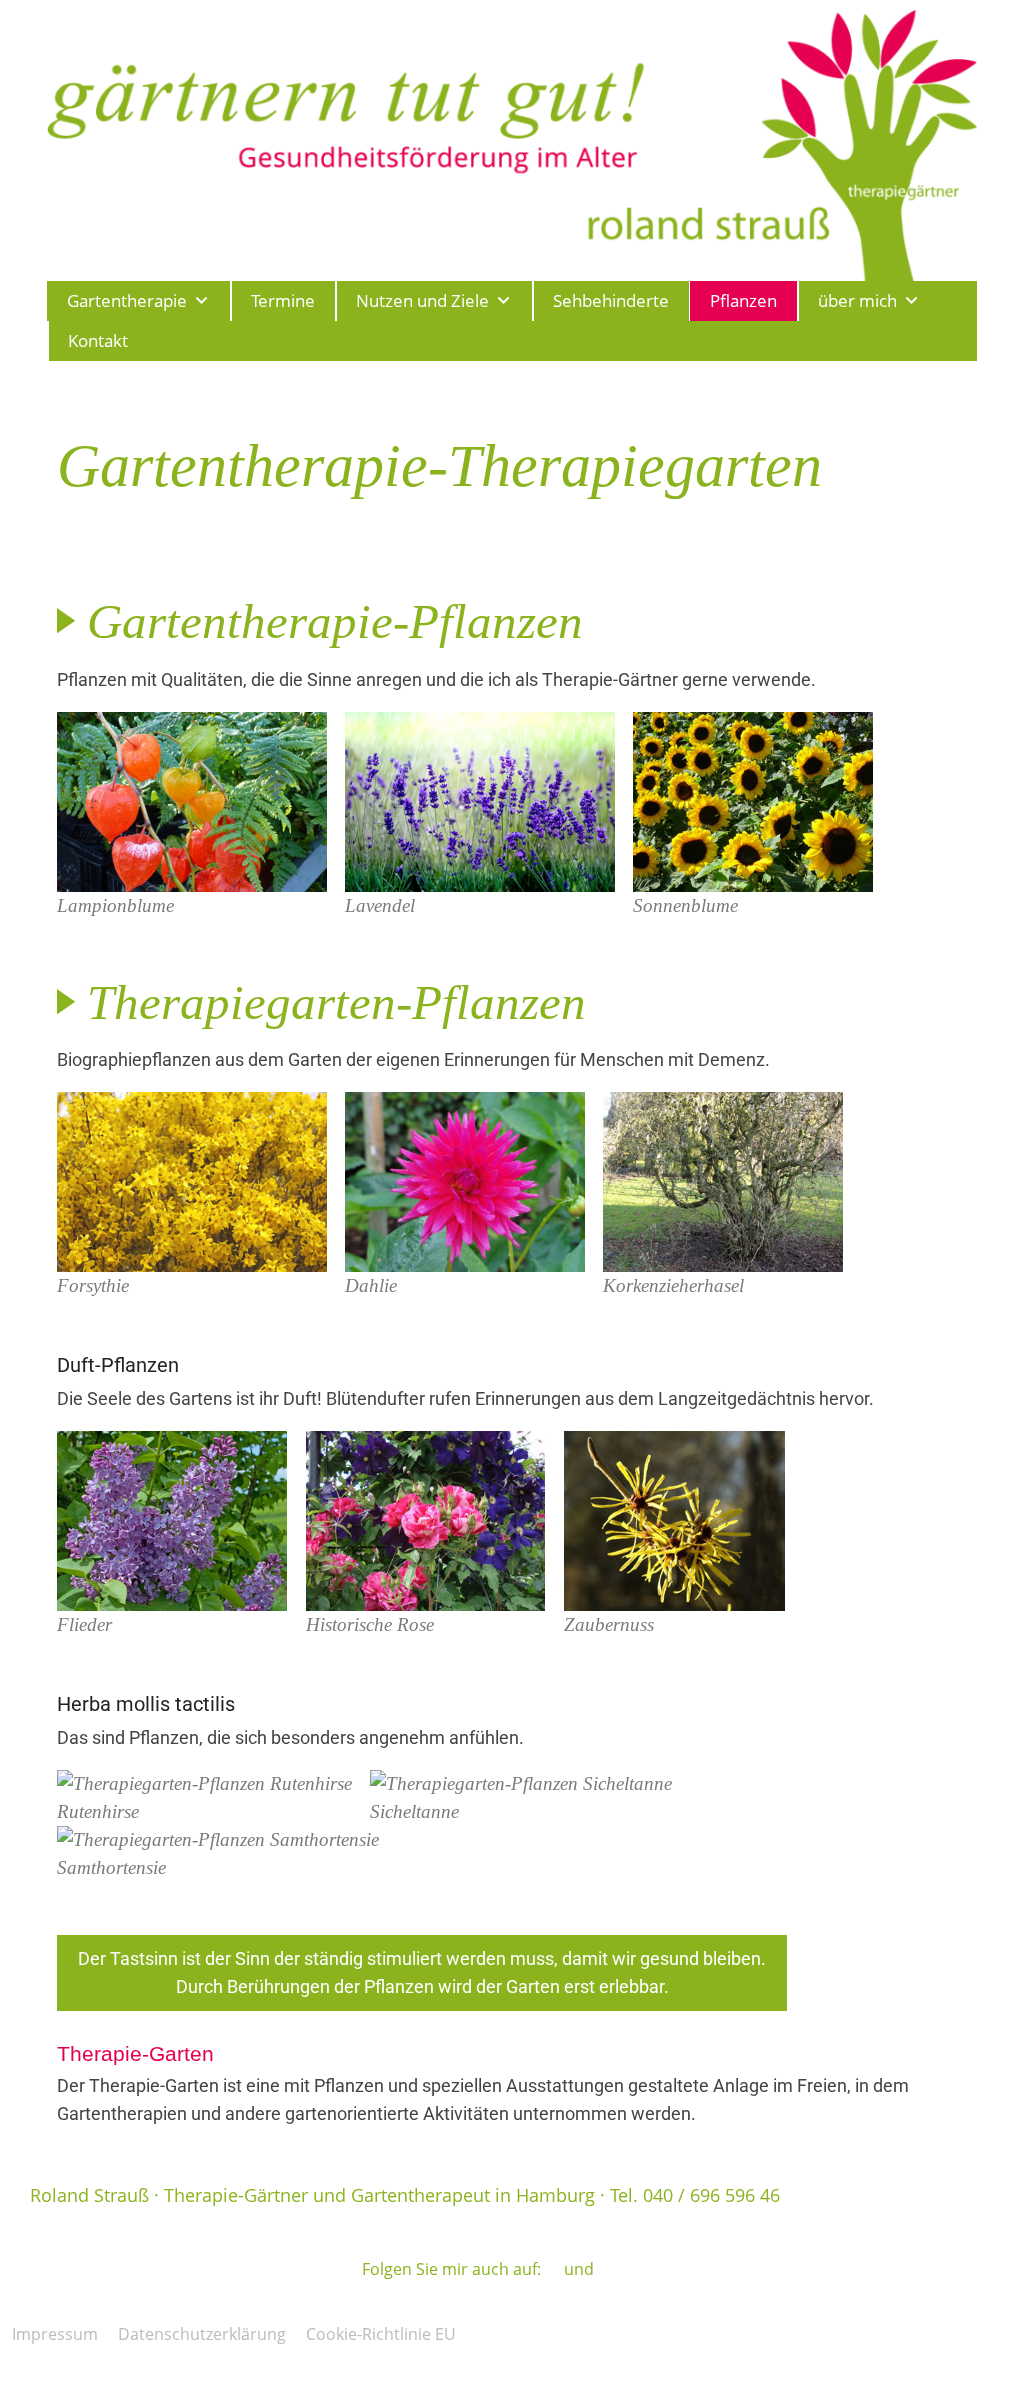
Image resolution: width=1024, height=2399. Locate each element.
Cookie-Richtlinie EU (381, 2334)
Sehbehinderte (611, 300)
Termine (283, 300)
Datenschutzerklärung (202, 2334)
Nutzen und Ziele (422, 300)
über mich (857, 300)
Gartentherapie (127, 300)
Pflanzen (743, 300)
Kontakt (98, 340)
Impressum (55, 2334)
